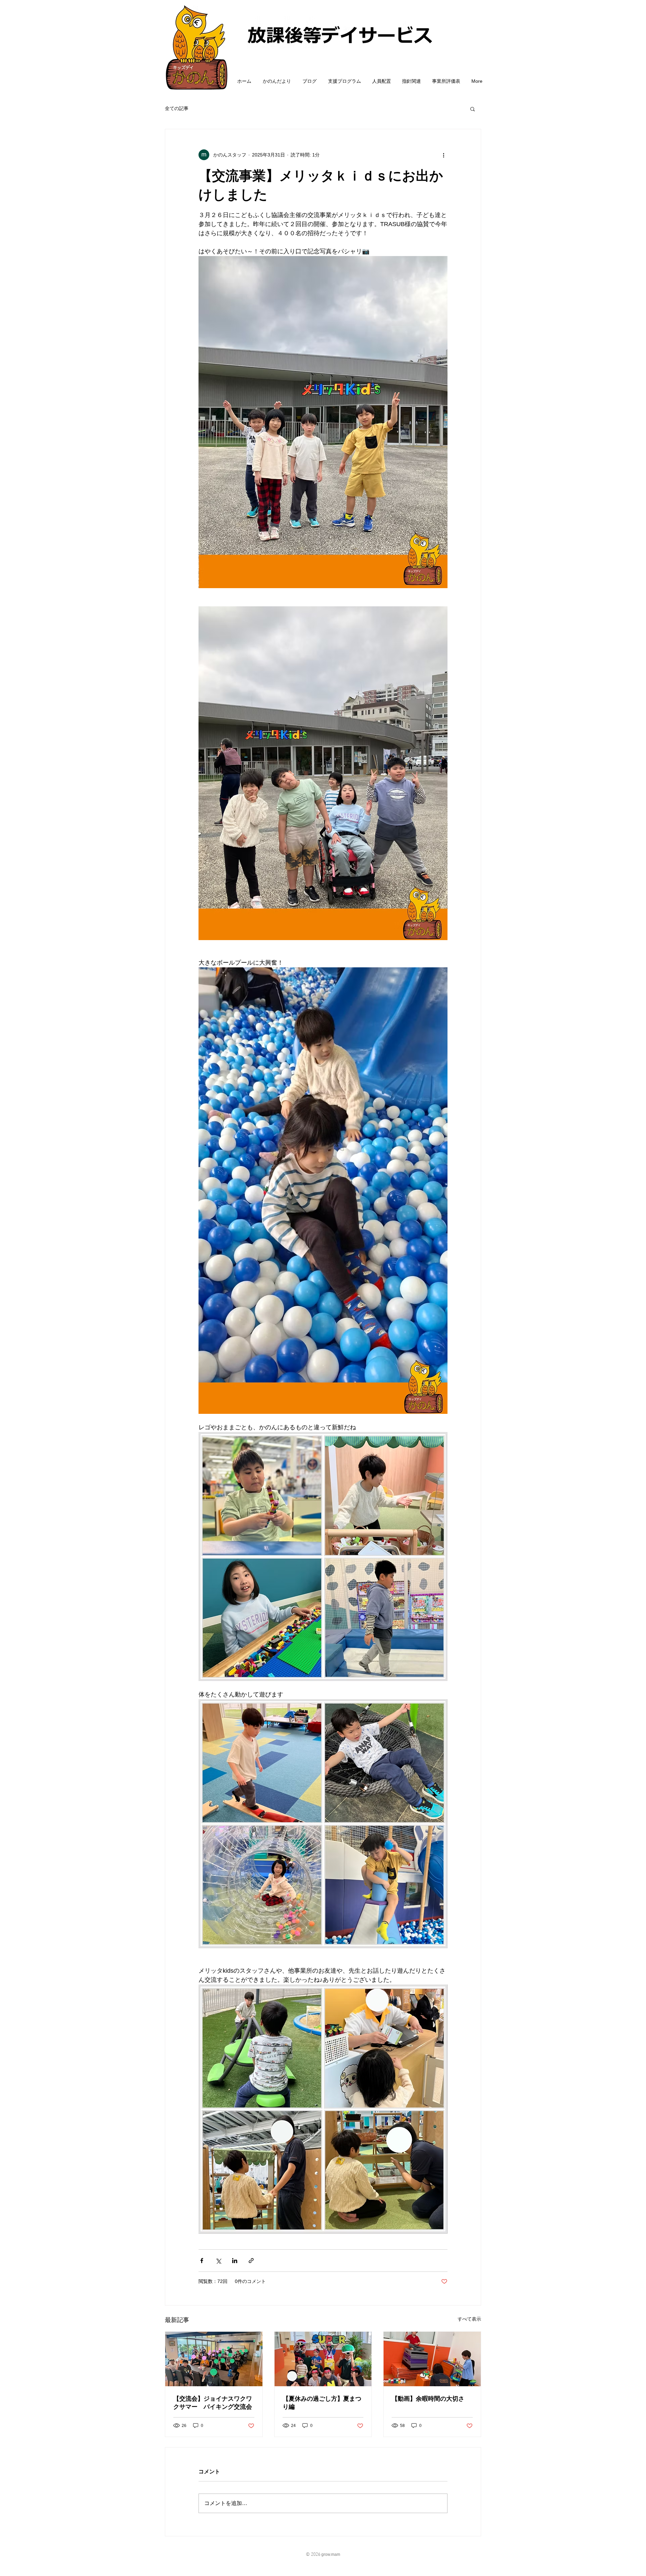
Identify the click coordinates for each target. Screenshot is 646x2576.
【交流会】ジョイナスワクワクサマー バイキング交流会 (213, 2403)
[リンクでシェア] (251, 2261)
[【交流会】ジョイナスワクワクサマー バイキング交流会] (214, 2359)
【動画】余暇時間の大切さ (428, 2399)
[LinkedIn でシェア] (235, 2261)
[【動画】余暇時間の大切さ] (432, 2359)
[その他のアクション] (443, 155)
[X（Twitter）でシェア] (218, 2261)
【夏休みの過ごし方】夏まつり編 (322, 2403)
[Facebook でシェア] (202, 2261)
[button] (473, 109)
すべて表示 (469, 2319)
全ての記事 (177, 108)
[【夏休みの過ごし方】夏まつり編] (323, 2359)
